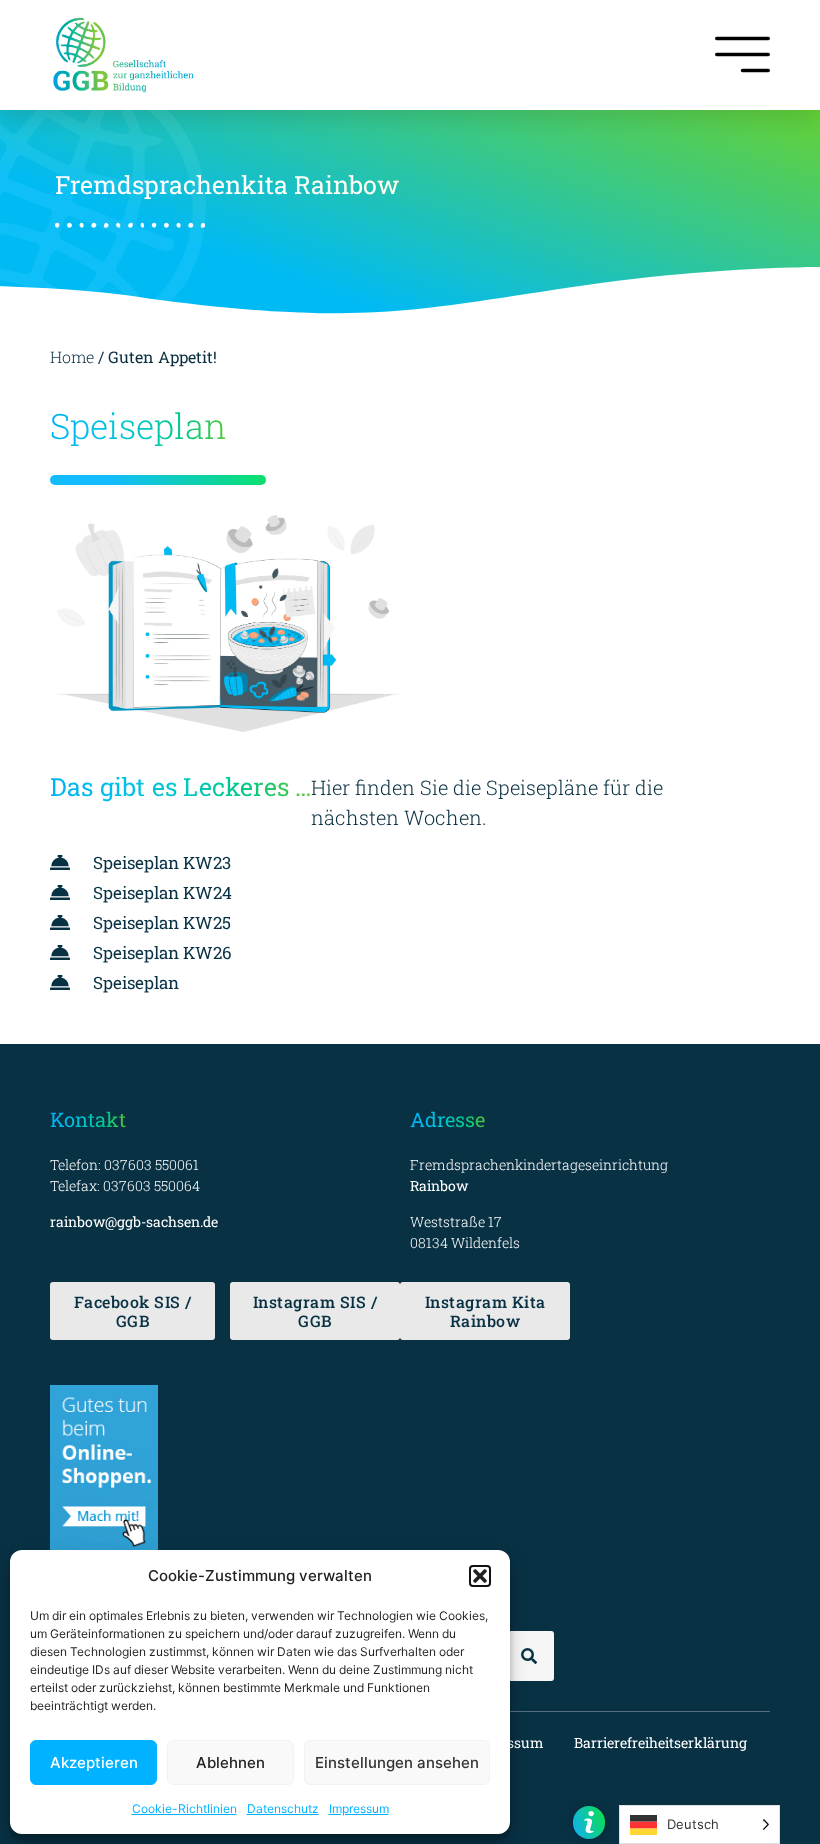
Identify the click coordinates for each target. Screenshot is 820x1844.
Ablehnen (230, 1762)
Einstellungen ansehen (397, 1762)
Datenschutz (283, 1808)
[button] (480, 1576)
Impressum (359, 1808)
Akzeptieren (94, 1762)
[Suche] (529, 1656)
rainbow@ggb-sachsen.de (134, 1221)
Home (72, 356)
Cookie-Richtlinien (184, 1808)
